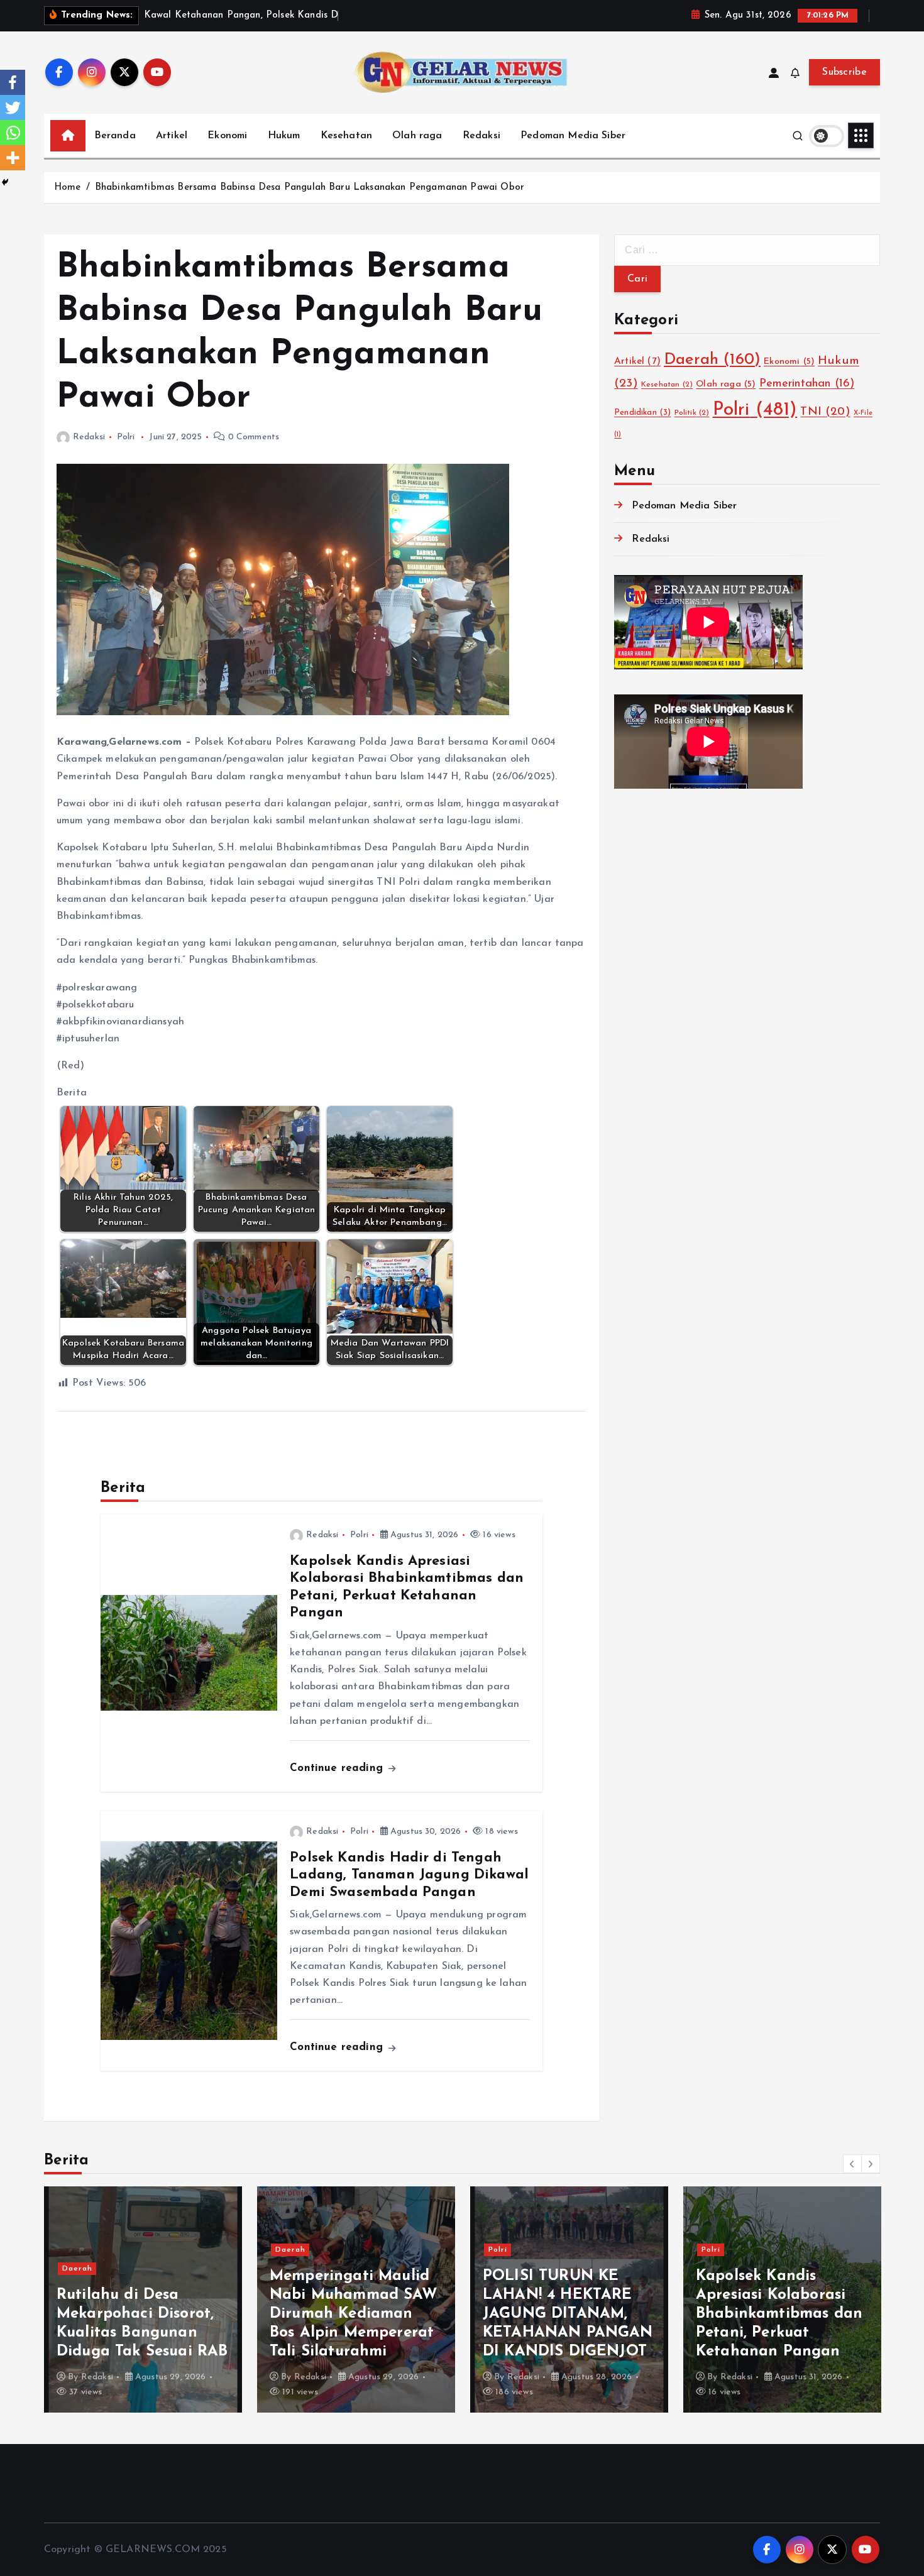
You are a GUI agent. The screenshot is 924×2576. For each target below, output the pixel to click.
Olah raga (417, 136)
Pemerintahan (807, 384)
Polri (126, 437)
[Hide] (5, 182)
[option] (143, 2299)
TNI (825, 412)
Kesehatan (346, 136)
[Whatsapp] (13, 133)
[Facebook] (13, 82)
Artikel (172, 136)
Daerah (712, 360)
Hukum (284, 136)
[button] (852, 2164)
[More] (13, 158)
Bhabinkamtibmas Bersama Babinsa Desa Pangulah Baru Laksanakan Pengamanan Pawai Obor (310, 188)
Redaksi (481, 136)
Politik (692, 413)
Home (68, 188)
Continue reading (338, 1768)
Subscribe (844, 72)
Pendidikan (642, 413)
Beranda (115, 136)
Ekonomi (227, 136)
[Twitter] (13, 107)
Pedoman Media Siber (573, 136)
